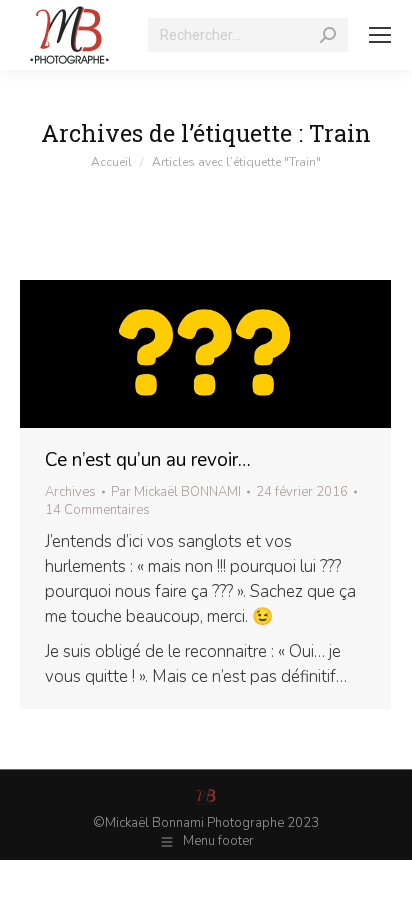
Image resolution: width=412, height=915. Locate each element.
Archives (70, 492)
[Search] (328, 35)
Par (176, 492)
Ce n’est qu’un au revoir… (148, 460)
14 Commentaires (97, 510)
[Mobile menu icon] (380, 35)
